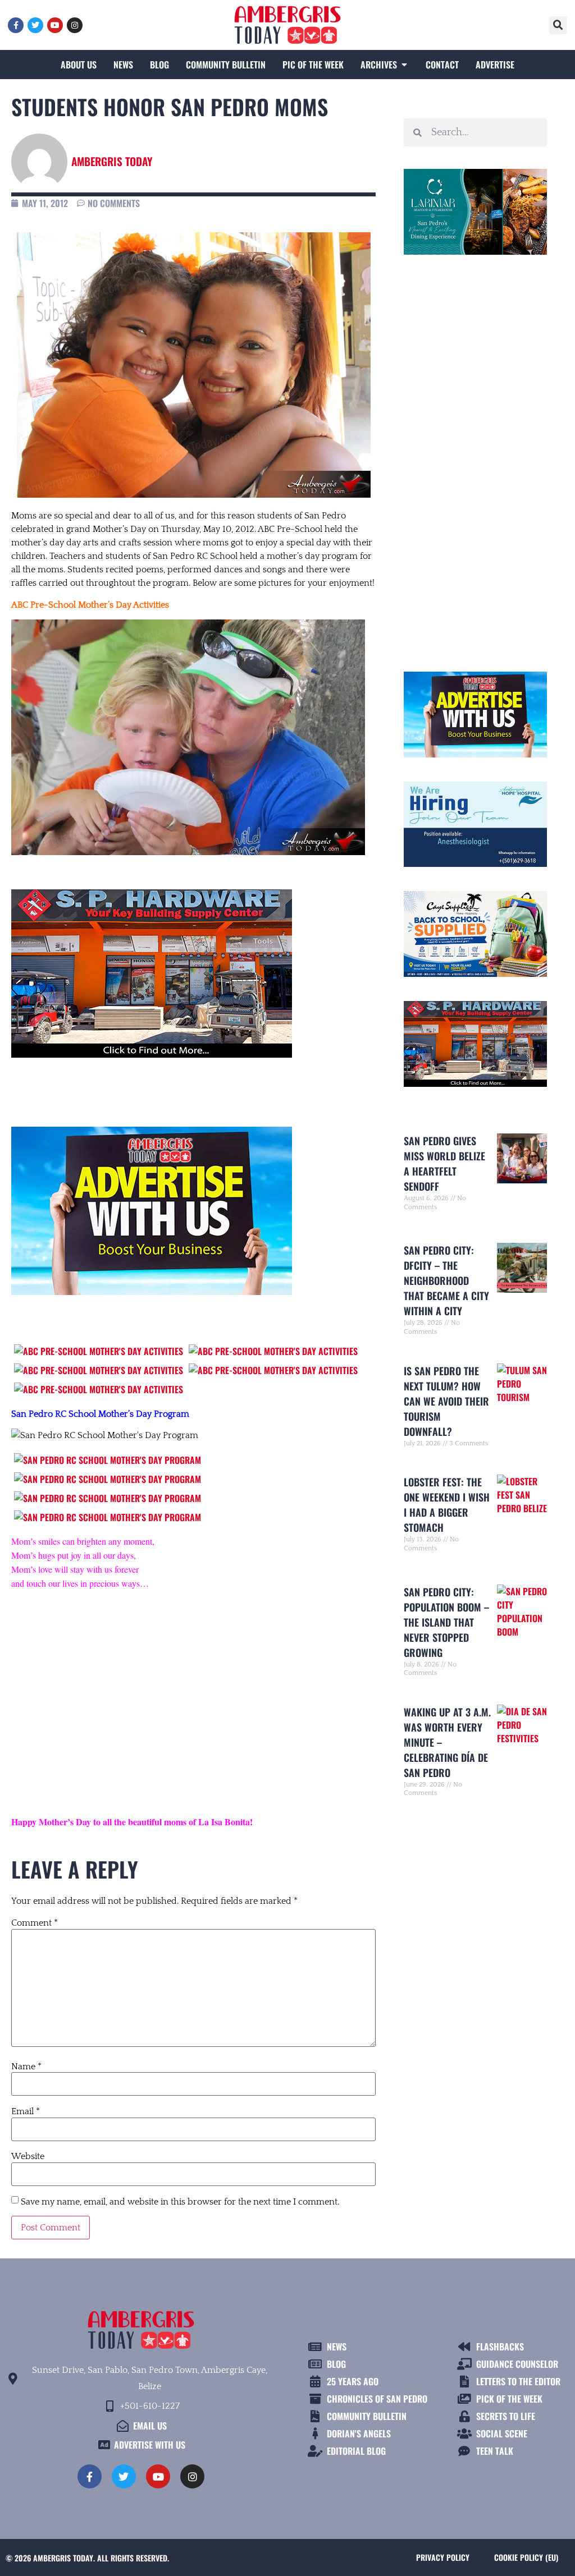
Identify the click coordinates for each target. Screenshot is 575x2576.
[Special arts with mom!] (99, 1370)
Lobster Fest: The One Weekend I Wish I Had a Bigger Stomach (447, 1505)
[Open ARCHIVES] (404, 65)
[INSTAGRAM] (75, 25)
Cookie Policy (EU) (526, 2557)
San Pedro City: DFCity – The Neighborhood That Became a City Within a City (446, 1280)
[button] (558, 25)
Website (28, 2156)
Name (26, 2067)
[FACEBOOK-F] (16, 25)
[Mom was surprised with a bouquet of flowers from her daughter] (108, 1460)
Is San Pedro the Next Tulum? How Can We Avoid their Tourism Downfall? (446, 1401)
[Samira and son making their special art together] (273, 1351)
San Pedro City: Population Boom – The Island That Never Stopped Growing (446, 1622)
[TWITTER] (35, 25)
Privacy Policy (443, 2557)
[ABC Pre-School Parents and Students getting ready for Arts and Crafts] (99, 1351)
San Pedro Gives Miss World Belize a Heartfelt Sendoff (444, 1163)
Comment (35, 1923)
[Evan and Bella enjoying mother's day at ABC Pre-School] (99, 1389)
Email (26, 2111)
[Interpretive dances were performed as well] (108, 1517)
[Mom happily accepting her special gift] (108, 1479)
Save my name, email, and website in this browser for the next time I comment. (180, 2202)
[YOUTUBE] (55, 25)
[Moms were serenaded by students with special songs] (108, 1498)
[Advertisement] (193, 1692)
